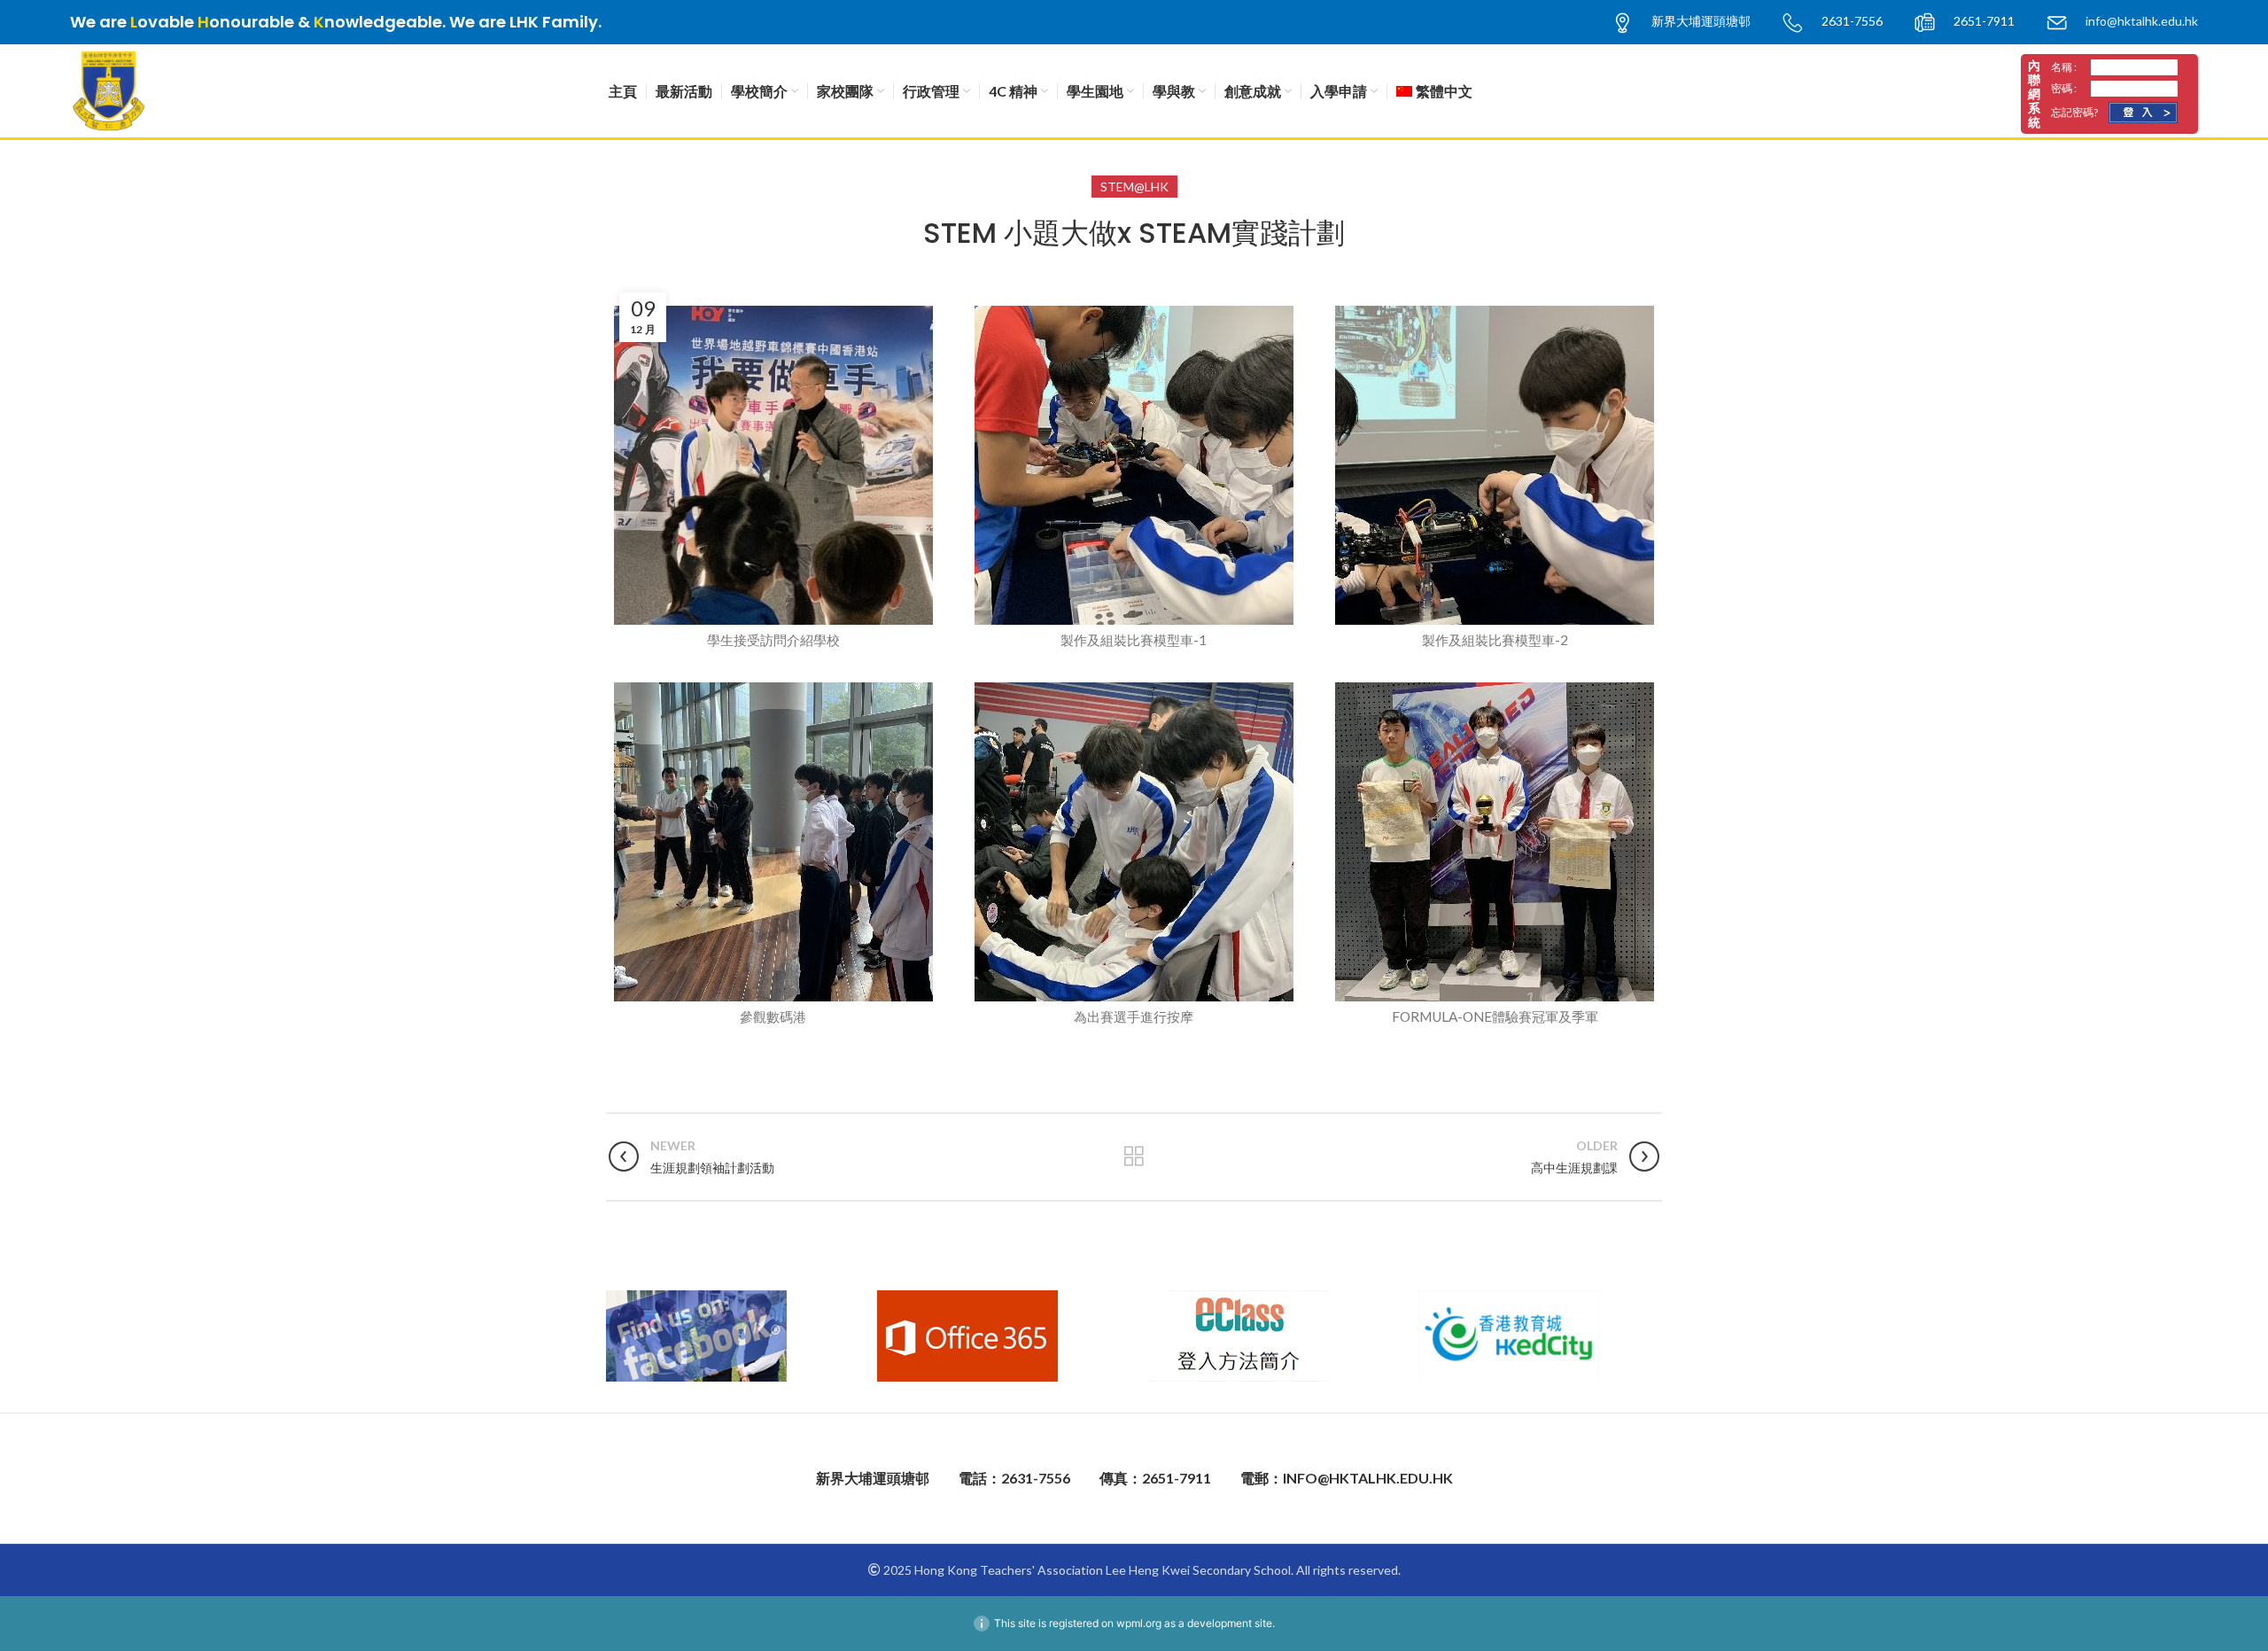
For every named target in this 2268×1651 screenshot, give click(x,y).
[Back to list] (1134, 1156)
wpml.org (1139, 1623)
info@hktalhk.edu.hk (2142, 21)
